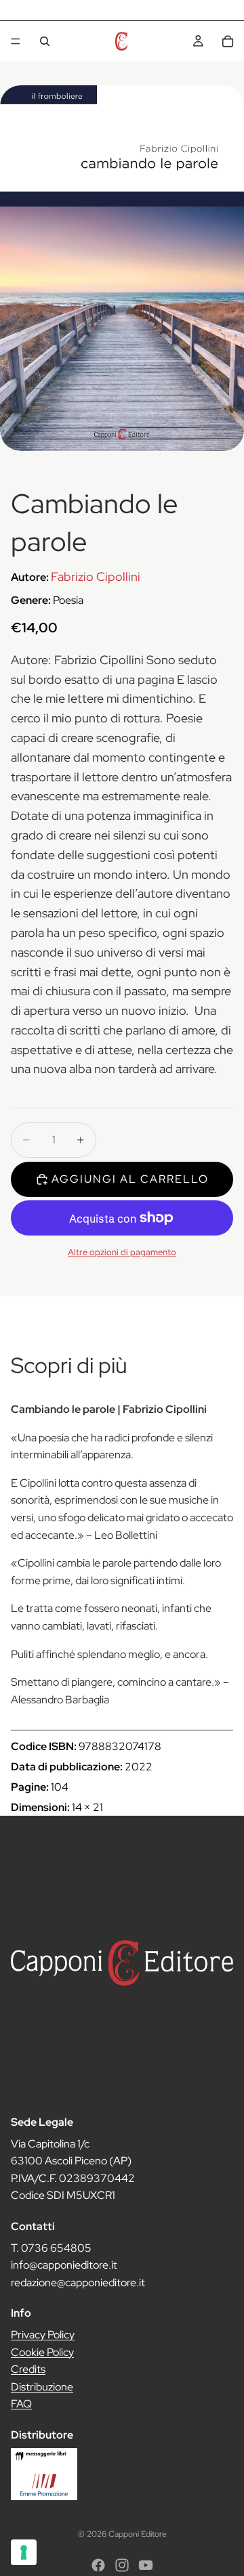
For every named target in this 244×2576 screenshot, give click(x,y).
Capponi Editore (138, 2534)
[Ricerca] (45, 41)
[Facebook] (98, 2565)
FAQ (21, 2404)
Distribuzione (42, 2387)
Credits (28, 2369)
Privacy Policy (43, 2335)
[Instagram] (122, 2565)
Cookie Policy (42, 2352)
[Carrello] (228, 41)
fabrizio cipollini (96, 576)
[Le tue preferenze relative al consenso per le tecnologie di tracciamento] (24, 2552)
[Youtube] (146, 2565)
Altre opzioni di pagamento (122, 1252)
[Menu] (16, 41)
